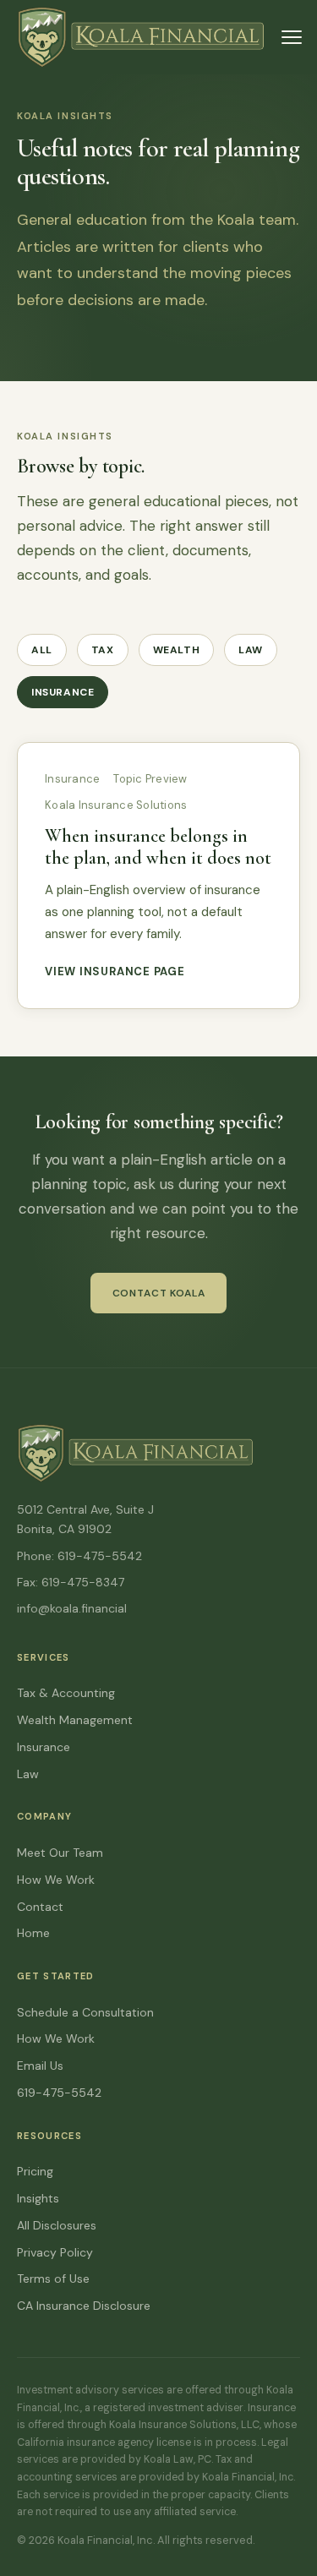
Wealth (177, 650)
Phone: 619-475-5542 (79, 1556)
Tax (103, 650)
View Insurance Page (115, 971)
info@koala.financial (72, 1608)
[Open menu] (292, 37)
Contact (40, 1907)
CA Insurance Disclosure (84, 2306)
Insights (38, 2198)
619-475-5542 (59, 2093)
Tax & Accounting (66, 1693)
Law (251, 650)
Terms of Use (53, 2279)
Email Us (40, 2066)
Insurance (63, 692)
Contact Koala (159, 1293)
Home (33, 1933)
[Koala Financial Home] (141, 37)
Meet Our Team (60, 1853)
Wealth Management (75, 1720)
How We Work (56, 1880)
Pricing (35, 2171)
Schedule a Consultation (85, 2012)
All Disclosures (57, 2225)
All (42, 650)
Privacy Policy (55, 2252)
